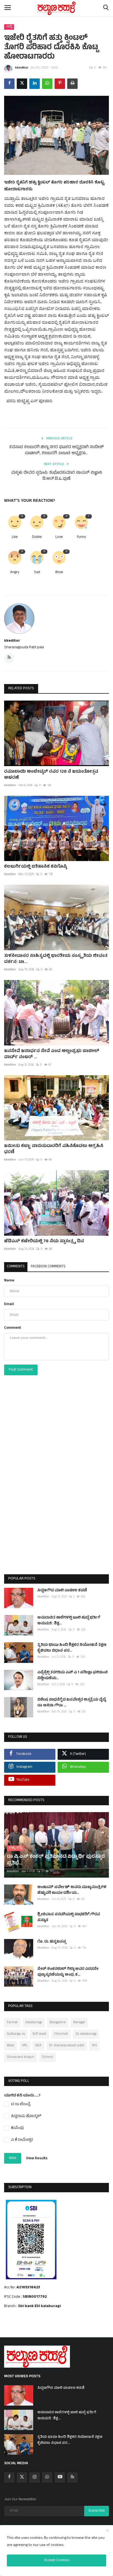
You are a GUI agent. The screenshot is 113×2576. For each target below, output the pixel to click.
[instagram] (35, 2477)
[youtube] (60, 2477)
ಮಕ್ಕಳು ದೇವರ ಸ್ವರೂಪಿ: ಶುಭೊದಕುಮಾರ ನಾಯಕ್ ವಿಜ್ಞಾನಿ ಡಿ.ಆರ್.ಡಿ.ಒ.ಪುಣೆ (57, 476)
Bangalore (58, 2023)
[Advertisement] (56, 1486)
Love (59, 537)
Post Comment (21, 1370)
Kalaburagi (34, 2023)
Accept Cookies (57, 2560)
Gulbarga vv (16, 2034)
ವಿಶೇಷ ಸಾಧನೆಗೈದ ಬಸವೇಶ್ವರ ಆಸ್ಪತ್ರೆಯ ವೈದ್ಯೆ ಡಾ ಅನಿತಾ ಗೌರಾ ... (72, 1703)
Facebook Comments (48, 1267)
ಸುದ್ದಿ (9, 27)
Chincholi (61, 2034)
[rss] (72, 2477)
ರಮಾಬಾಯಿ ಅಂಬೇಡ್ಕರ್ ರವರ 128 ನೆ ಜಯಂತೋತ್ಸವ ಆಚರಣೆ (51, 775)
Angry (15, 573)
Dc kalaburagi (86, 2034)
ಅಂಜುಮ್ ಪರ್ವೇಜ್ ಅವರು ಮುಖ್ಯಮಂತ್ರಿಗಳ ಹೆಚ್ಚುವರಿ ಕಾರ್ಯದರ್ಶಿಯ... (72, 1890)
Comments (16, 1267)
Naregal (79, 2023)
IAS (94, 2046)
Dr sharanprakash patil (67, 2046)
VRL (25, 2046)
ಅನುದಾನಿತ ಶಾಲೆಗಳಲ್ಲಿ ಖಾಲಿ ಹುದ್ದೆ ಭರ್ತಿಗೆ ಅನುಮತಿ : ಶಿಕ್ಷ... (69, 1621)
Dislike (37, 537)
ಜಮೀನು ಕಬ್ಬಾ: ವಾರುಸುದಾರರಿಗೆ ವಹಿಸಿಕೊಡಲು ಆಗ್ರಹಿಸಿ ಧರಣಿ (54, 1149)
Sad (37, 573)
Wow (59, 573)
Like (15, 537)
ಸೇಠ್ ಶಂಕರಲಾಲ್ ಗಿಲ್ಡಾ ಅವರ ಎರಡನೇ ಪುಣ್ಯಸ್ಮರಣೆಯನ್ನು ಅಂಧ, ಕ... (68, 1972)
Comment (13, 1328)
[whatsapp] (47, 2477)
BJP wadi (39, 2034)
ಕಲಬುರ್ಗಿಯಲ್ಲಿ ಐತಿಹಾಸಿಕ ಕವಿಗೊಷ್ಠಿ (36, 867)
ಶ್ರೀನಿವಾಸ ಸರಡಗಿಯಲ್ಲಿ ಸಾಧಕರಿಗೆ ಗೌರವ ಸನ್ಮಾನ (69, 1918)
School (47, 2057)
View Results (37, 2159)
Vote (13, 2158)
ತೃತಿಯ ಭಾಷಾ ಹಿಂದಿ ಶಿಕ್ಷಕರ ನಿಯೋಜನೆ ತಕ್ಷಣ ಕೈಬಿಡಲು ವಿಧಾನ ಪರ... (72, 1648)
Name (9, 1281)
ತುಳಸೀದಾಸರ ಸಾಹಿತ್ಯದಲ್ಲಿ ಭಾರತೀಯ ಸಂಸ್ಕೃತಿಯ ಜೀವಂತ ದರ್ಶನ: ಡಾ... (56, 959)
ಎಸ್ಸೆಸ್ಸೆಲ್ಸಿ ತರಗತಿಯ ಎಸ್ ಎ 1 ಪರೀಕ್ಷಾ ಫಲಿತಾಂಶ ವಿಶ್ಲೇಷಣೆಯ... (73, 1676)
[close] (108, 2531)
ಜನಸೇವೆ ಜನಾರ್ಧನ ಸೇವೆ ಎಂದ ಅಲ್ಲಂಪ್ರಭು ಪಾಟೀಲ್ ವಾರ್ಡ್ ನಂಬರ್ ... (52, 1054)
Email (9, 1304)
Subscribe (97, 2511)
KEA (38, 2046)
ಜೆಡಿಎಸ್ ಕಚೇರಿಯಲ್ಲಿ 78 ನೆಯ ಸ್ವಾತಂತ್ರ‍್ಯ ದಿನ (44, 1241)
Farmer (12, 2023)
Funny (81, 537)
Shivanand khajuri (21, 2057)
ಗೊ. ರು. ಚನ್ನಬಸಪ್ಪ (52, 1942)
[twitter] (22, 2477)
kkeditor (22, 68)
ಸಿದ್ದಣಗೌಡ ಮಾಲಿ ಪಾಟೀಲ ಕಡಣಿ (62, 1591)
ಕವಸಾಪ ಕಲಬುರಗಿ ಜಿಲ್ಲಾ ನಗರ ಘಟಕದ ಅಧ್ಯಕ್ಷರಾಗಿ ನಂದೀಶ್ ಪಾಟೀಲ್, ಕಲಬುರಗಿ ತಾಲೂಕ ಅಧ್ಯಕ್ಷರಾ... (57, 451)
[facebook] (9, 2477)
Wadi (11, 2046)
